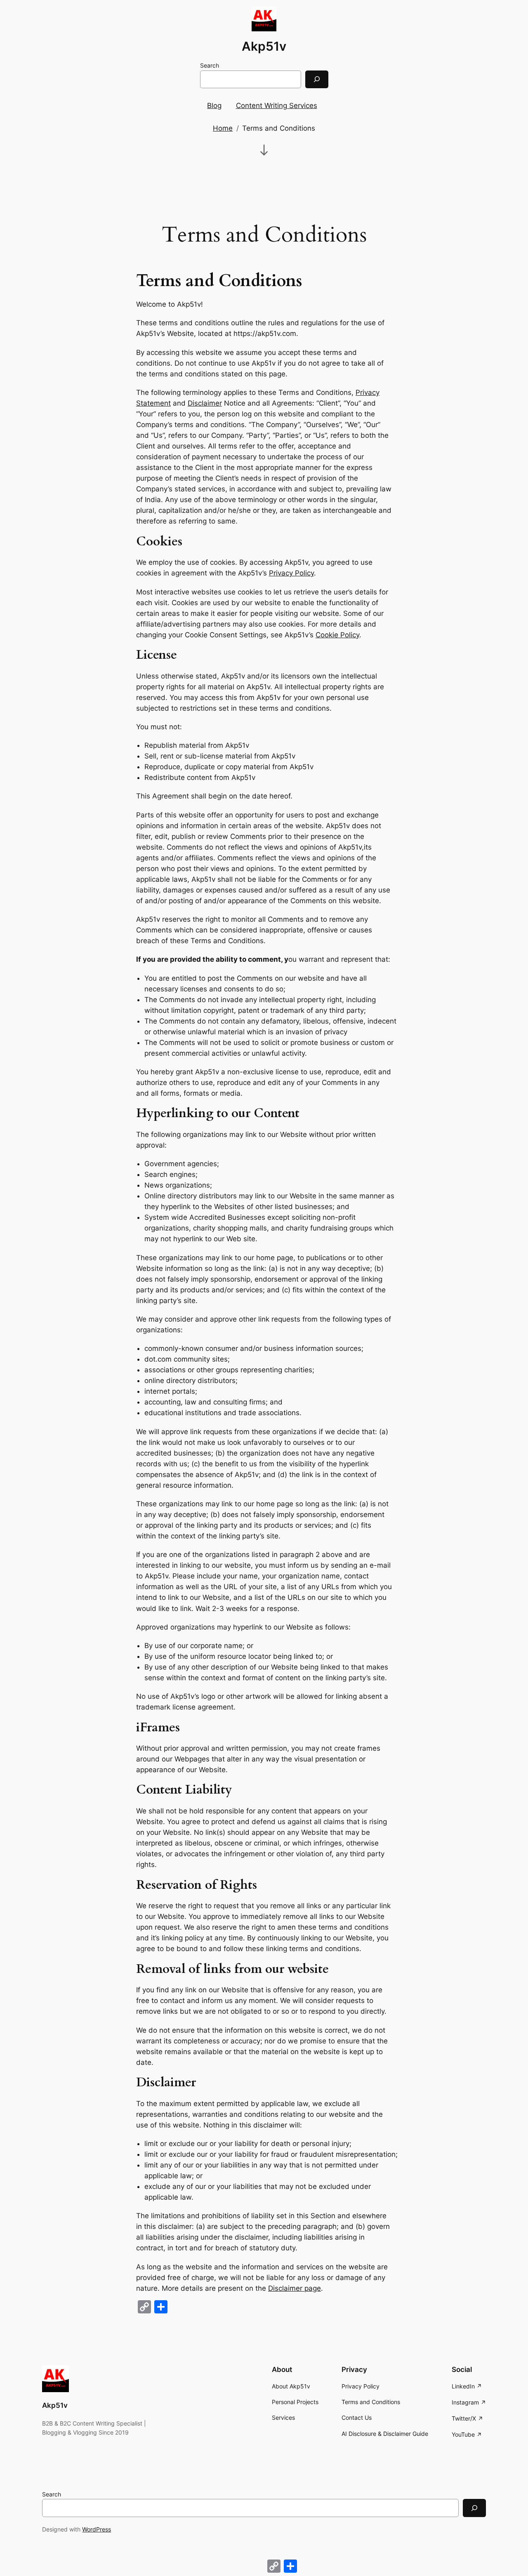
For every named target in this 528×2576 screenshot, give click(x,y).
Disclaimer (205, 403)
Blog (214, 106)
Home (223, 128)
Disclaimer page (295, 2288)
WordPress (97, 2529)
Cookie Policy (337, 635)
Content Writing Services (277, 106)
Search (210, 65)
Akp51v (264, 46)
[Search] (317, 79)
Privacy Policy (291, 573)
